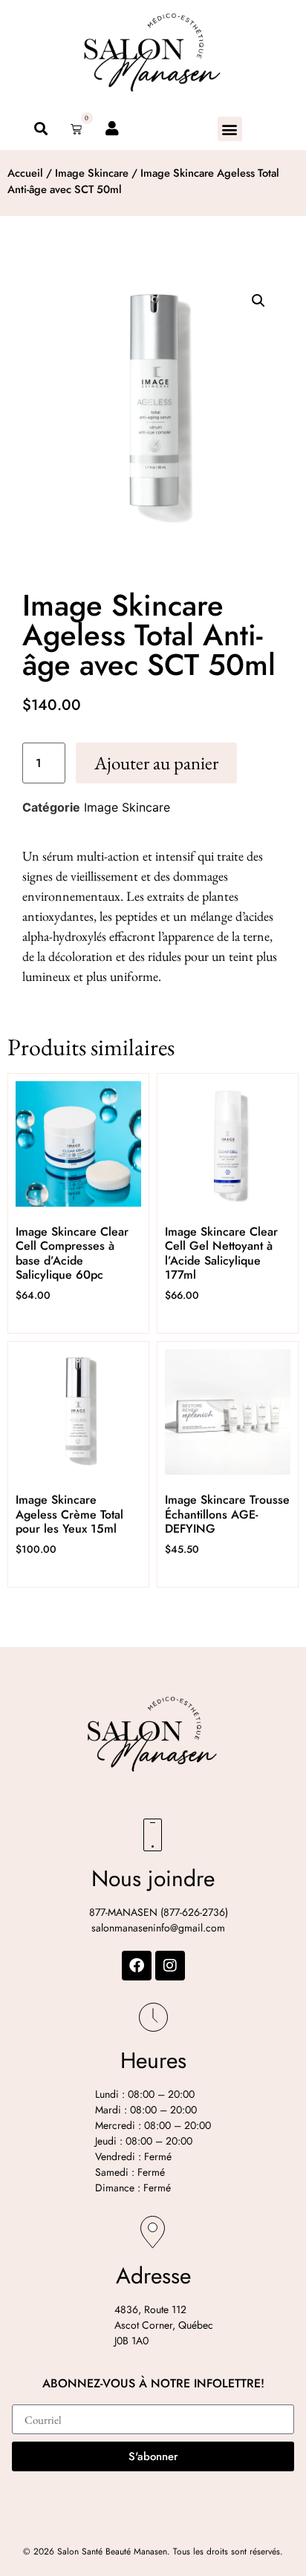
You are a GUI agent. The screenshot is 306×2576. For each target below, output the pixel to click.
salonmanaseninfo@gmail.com (158, 1928)
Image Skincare (92, 173)
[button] (230, 129)
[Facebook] (137, 1966)
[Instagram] (170, 1966)
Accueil (25, 173)
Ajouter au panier (156, 763)
